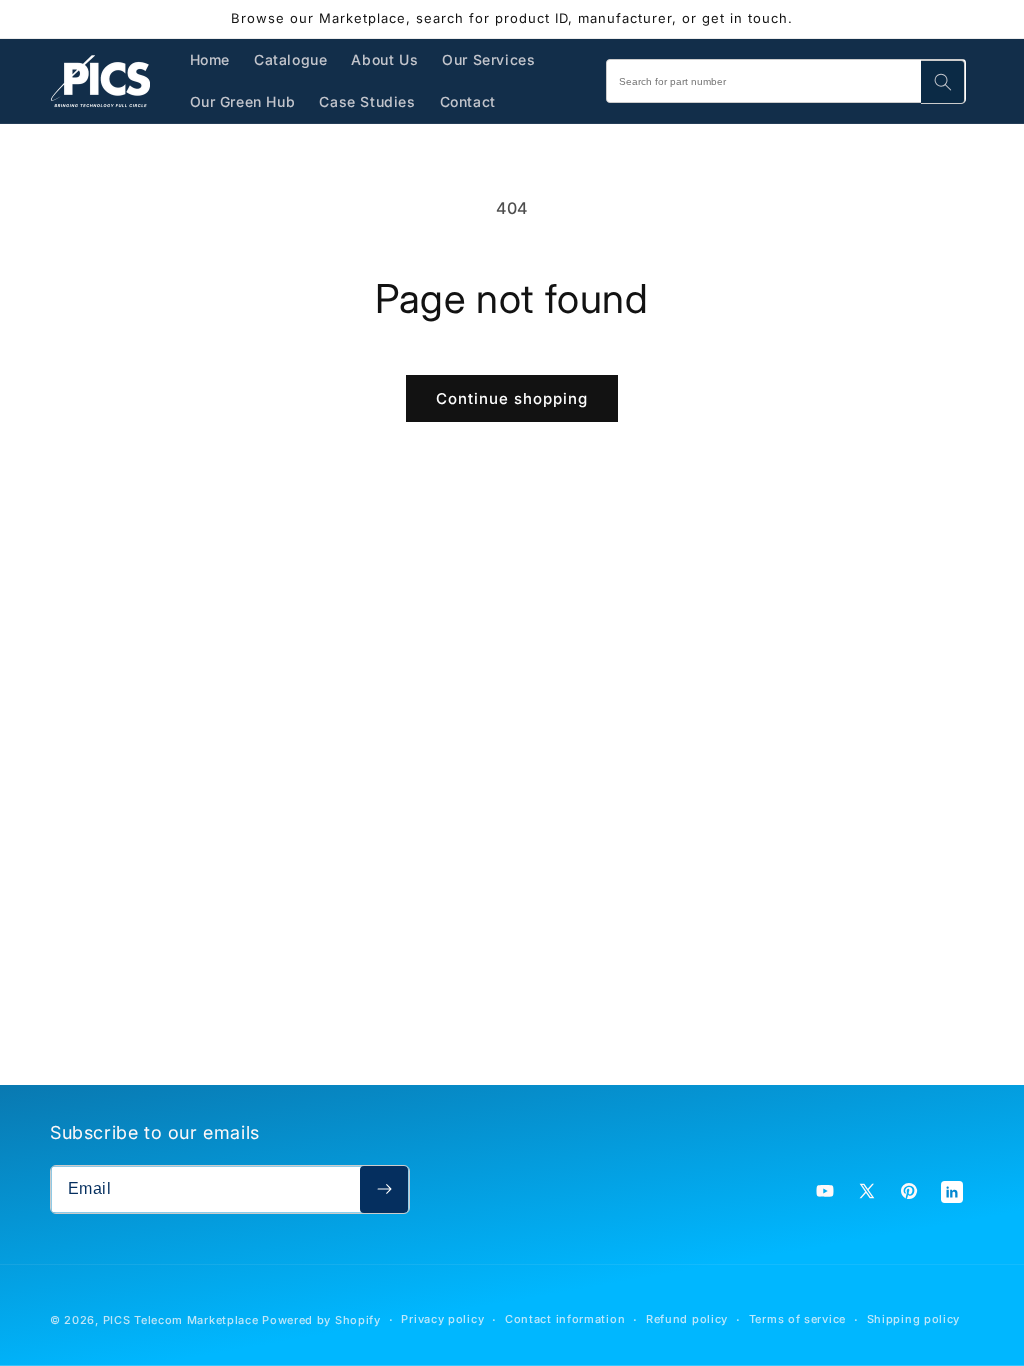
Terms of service (797, 1319)
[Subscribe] (384, 1189)
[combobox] (786, 81)
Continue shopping (512, 398)
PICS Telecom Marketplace (181, 1320)
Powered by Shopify (321, 1320)
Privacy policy (442, 1319)
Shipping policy (914, 1319)
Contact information (565, 1319)
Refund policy (687, 1319)
